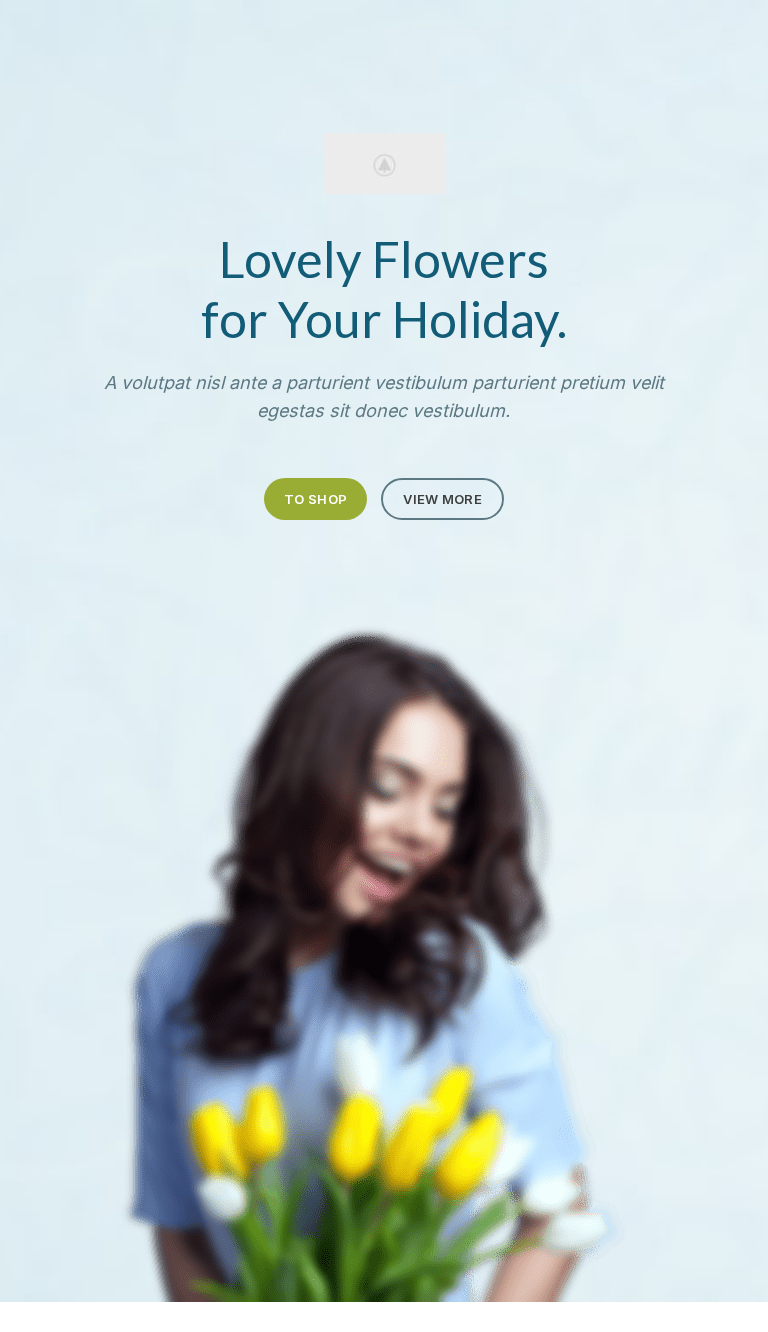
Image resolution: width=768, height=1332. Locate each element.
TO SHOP (315, 499)
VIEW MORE (442, 499)
